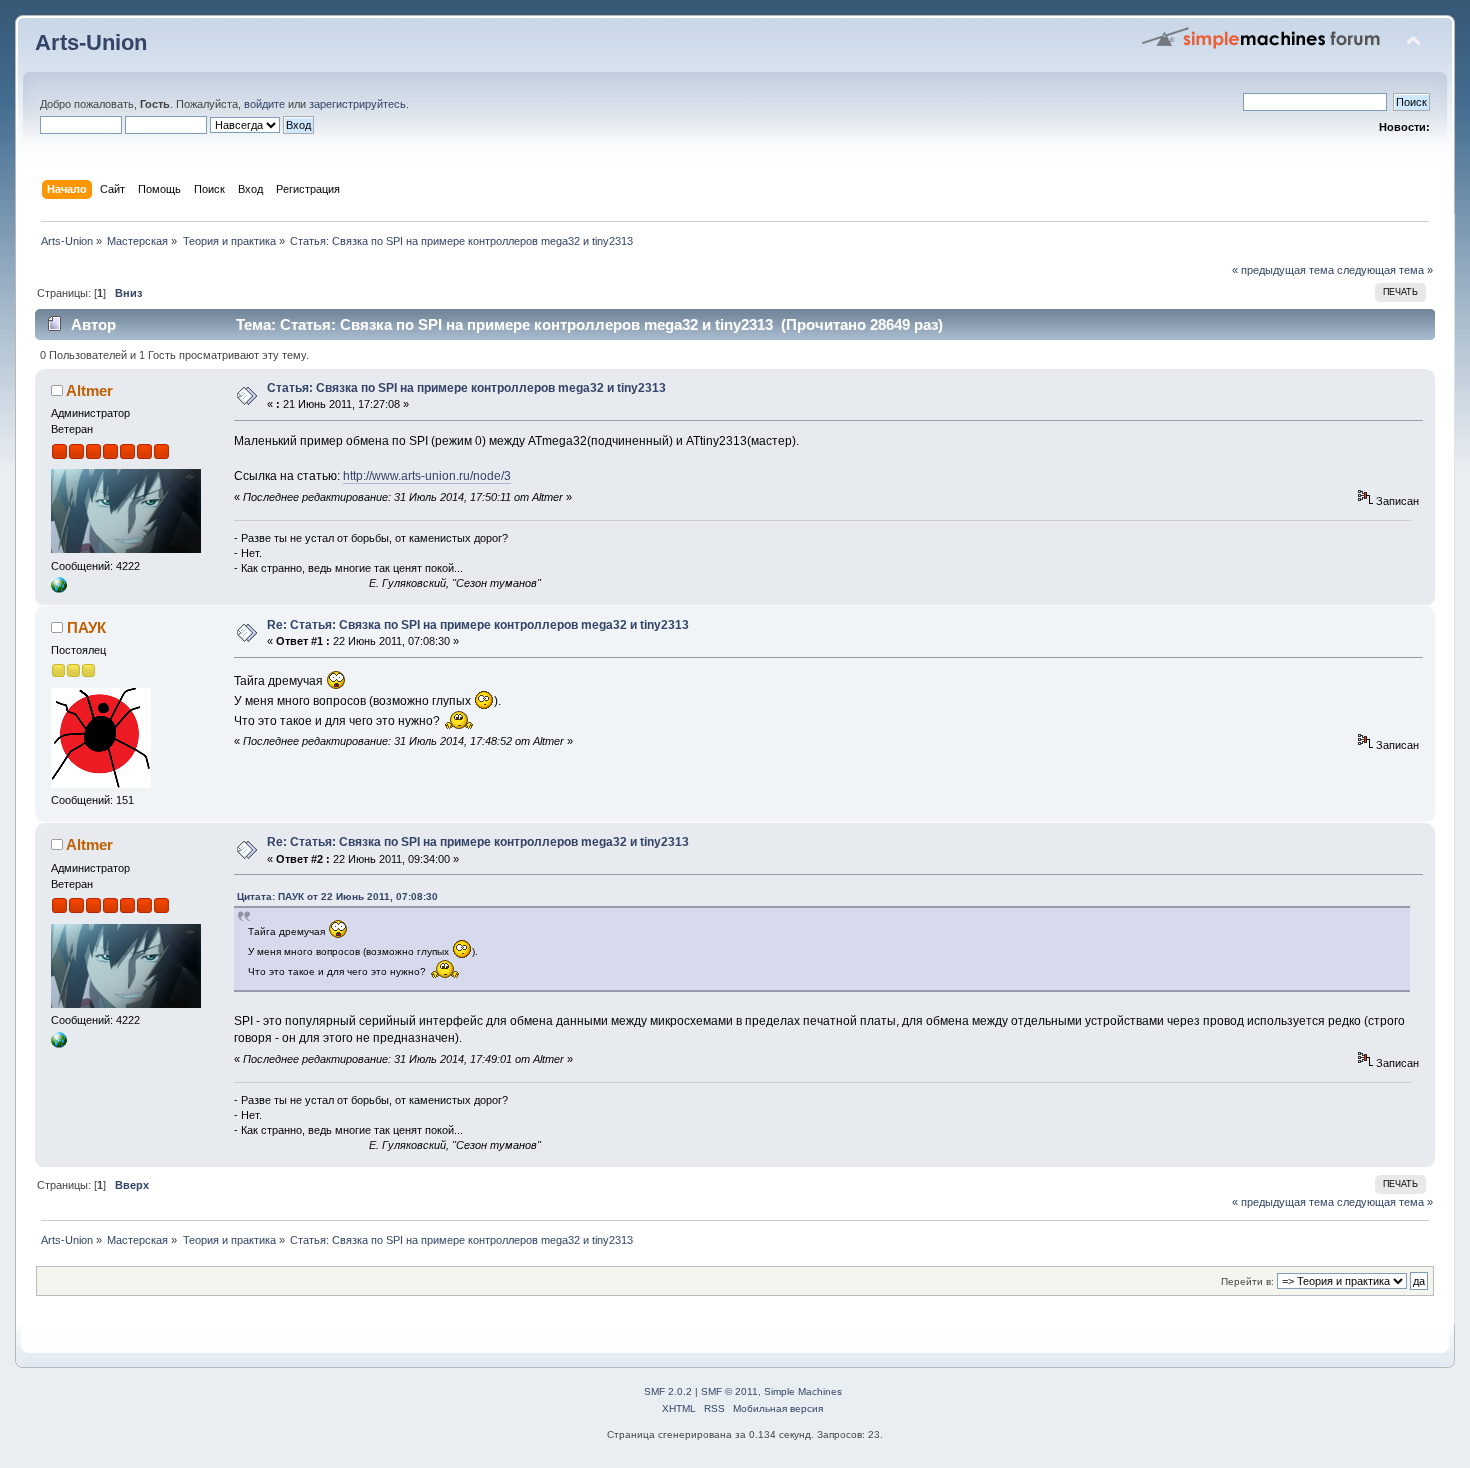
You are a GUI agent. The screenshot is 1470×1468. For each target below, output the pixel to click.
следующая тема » (1385, 270)
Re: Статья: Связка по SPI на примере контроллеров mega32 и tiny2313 (478, 625)
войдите (264, 104)
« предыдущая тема (1283, 270)
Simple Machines (803, 1391)
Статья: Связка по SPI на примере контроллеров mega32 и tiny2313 (466, 388)
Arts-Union (91, 42)
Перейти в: (1247, 1281)
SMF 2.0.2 (668, 1391)
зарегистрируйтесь (357, 104)
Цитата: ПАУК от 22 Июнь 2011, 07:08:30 (337, 896)
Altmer (89, 390)
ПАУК (86, 627)
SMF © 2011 (729, 1391)
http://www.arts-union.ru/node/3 (427, 476)
